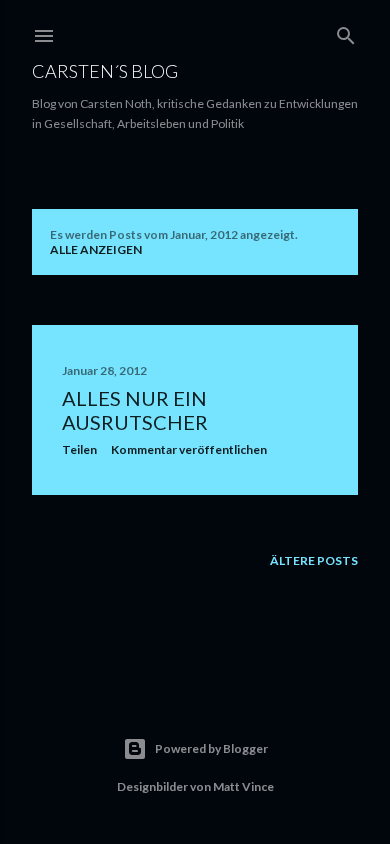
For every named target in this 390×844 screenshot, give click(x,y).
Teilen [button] (79, 449)
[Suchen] (346, 31)
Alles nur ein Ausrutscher (135, 410)
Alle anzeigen (96, 249)
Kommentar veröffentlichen (189, 449)
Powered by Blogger (211, 748)
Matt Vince (243, 786)
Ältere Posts (314, 560)
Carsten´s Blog (105, 71)
